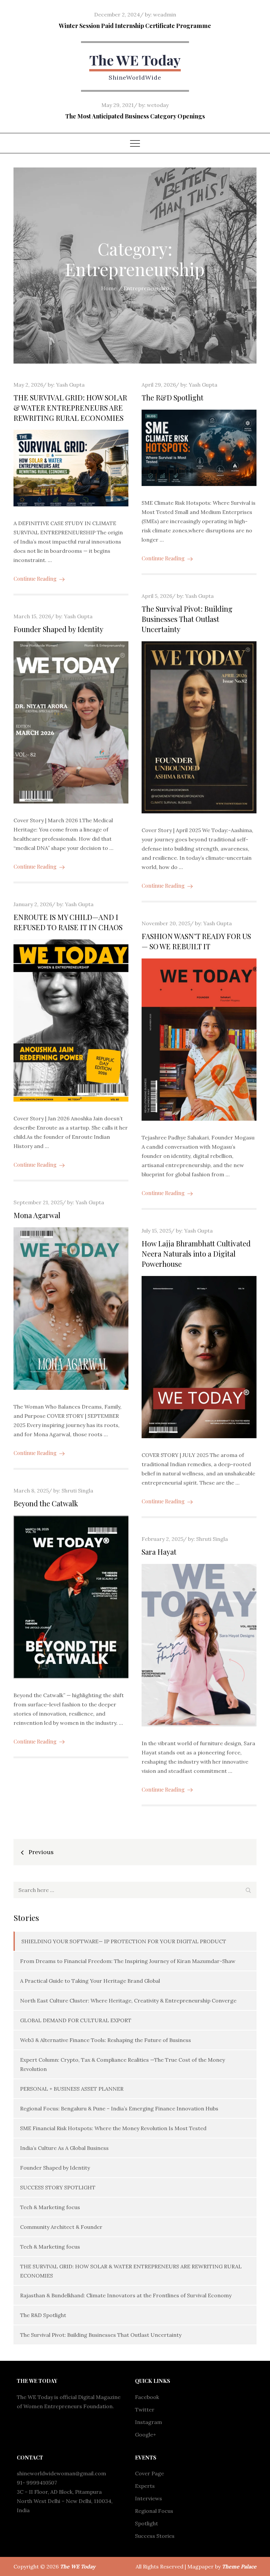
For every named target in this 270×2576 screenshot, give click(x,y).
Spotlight (147, 2523)
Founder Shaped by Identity (58, 629)
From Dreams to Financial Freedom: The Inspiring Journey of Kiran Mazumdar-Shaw (128, 1961)
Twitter (145, 2410)
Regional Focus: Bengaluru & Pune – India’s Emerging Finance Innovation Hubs (119, 2108)
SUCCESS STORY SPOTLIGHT (58, 2187)
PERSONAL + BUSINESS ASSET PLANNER (72, 2089)
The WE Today (135, 60)
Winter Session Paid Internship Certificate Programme (135, 26)
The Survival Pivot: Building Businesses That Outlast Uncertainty (187, 619)
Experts (145, 2486)
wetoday (158, 105)
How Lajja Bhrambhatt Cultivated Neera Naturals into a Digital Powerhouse (196, 1254)
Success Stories (155, 2536)
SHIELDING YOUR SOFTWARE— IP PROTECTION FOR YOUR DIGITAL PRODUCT (124, 1941)
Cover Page (149, 2473)
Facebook (147, 2397)
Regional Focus (154, 2511)
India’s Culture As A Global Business (64, 2148)
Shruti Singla (77, 1491)
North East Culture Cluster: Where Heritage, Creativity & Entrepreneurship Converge (128, 2001)
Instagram (148, 2422)
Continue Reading (35, 579)
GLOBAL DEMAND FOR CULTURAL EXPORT (76, 2020)
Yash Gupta (70, 385)
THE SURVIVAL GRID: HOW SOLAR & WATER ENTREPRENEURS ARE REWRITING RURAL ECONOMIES (70, 408)
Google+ (146, 2435)
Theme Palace (239, 2566)
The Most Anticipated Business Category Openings (135, 116)
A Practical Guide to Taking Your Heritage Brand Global (90, 1981)
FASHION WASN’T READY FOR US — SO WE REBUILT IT (196, 941)
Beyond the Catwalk (46, 1503)
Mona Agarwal (37, 1215)
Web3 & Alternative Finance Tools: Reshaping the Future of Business (106, 2040)
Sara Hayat (159, 1552)
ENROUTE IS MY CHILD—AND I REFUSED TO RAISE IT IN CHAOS (68, 922)
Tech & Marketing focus (50, 2207)
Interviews (148, 2498)
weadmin (165, 14)
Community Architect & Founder (61, 2227)
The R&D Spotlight (173, 397)
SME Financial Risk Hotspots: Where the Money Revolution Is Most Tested (113, 2128)
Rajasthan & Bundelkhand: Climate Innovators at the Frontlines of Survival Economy (126, 2295)
